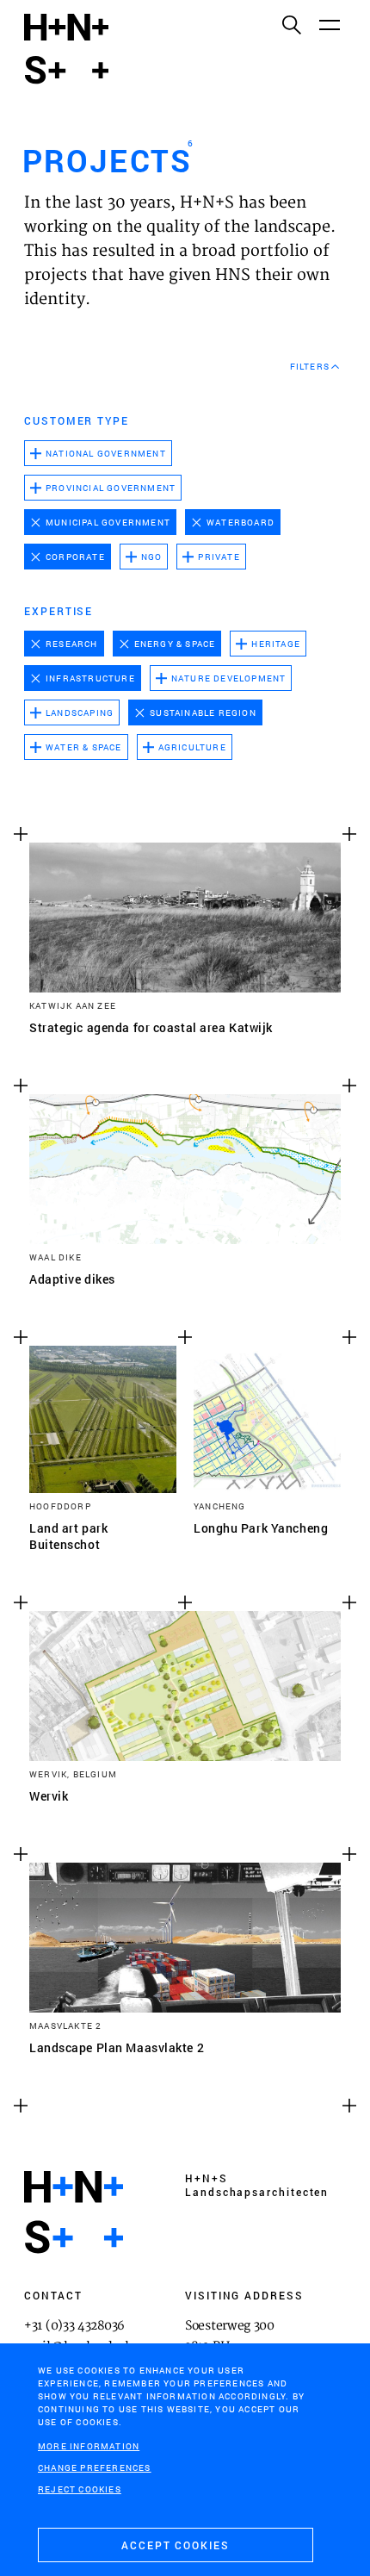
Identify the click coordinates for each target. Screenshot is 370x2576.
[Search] (291, 24)
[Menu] (329, 24)
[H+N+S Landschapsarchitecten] (74, 2212)
